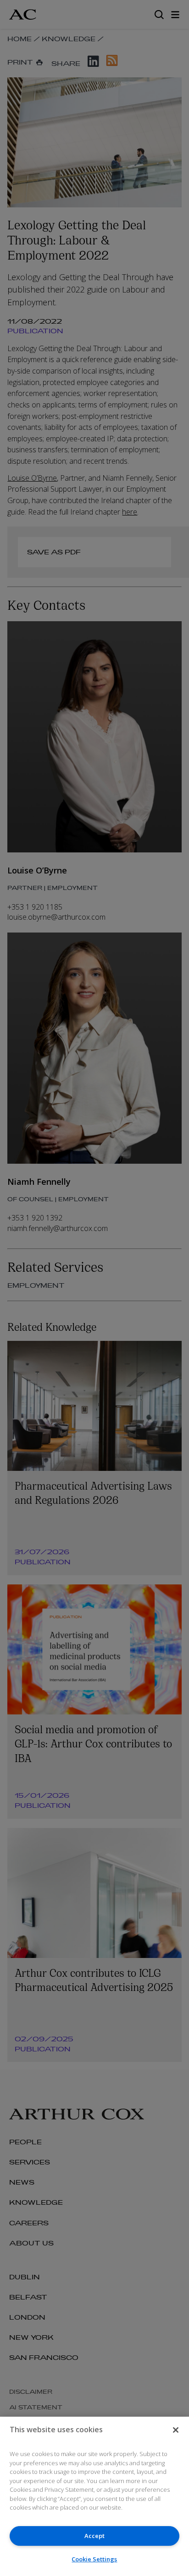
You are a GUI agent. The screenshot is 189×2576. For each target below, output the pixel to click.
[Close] (176, 2430)
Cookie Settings (94, 2559)
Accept (94, 2536)
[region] (94, 2496)
